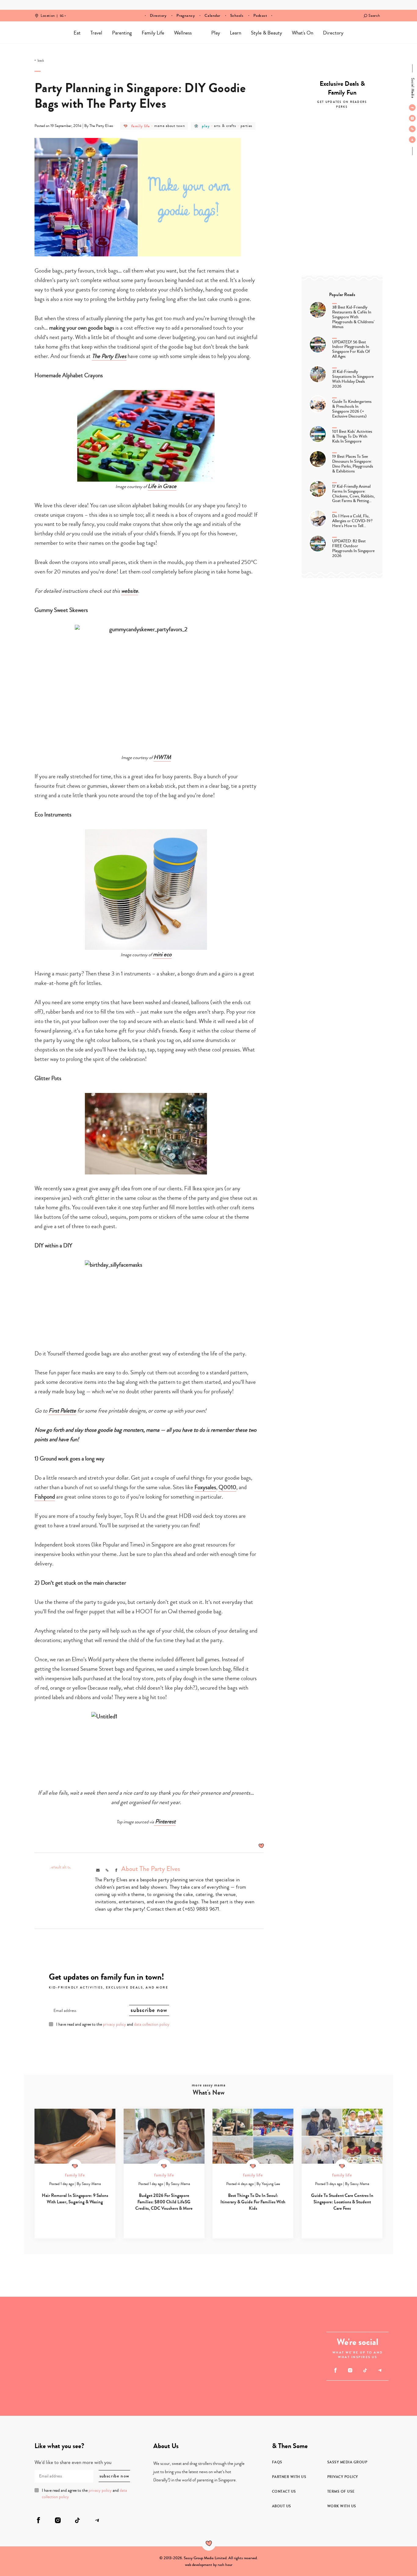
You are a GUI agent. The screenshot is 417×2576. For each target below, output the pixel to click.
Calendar (212, 16)
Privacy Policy (343, 2477)
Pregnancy (186, 16)
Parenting (122, 33)
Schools (237, 16)
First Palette (62, 1411)
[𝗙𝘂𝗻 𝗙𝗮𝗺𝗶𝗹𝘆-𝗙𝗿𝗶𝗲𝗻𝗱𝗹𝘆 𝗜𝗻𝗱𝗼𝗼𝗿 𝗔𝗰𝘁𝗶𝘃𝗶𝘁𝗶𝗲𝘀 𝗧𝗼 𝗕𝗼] (179, 2356)
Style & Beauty (267, 33)
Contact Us (284, 2491)
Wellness (183, 33)
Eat (77, 33)
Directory (158, 16)
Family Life (153, 33)
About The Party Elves (151, 1869)
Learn (236, 33)
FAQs (277, 2462)
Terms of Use (341, 2491)
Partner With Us (289, 2477)
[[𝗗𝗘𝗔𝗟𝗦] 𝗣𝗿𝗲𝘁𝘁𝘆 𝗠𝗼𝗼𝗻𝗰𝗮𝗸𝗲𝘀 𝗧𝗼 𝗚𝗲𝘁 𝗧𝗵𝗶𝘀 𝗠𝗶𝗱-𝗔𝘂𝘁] (268, 2386)
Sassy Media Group (347, 2462)
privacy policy (114, 2024)
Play (216, 33)
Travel (96, 33)
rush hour (225, 2565)
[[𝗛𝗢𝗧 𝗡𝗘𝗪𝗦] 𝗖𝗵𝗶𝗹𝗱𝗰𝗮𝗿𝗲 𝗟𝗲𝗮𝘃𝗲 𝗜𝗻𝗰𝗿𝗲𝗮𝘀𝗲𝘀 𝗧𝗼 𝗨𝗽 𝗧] (89, 2386)
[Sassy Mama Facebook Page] (412, 107)
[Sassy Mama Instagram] (412, 118)
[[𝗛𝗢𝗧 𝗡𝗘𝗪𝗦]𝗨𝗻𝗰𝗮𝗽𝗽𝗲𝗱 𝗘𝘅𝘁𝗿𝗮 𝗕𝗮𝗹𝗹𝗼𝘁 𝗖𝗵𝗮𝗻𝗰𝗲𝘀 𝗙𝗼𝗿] (30, 2326)
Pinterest (165, 1821)
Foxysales (205, 1487)
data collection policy (152, 2024)
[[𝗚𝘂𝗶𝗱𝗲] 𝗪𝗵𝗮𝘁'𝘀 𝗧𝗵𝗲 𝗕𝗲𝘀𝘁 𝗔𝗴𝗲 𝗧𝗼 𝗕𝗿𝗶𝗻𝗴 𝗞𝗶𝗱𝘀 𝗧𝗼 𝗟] (268, 2326)
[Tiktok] (412, 129)
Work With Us (342, 2506)
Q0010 (227, 1487)
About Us (282, 2506)
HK (62, 12)
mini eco (162, 954)
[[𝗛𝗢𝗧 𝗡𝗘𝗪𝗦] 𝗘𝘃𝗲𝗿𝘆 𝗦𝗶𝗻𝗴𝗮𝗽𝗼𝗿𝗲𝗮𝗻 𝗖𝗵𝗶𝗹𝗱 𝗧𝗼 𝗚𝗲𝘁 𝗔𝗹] (30, 2386)
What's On (303, 33)
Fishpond (45, 1497)
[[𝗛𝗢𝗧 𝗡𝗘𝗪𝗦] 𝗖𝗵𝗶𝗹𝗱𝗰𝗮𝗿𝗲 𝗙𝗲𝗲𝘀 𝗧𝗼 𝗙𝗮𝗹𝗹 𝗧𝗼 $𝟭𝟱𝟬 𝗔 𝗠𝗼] (89, 2326)
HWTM (162, 757)
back (41, 61)
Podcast (260, 16)
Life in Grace (162, 486)
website (130, 591)
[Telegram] (412, 139)
